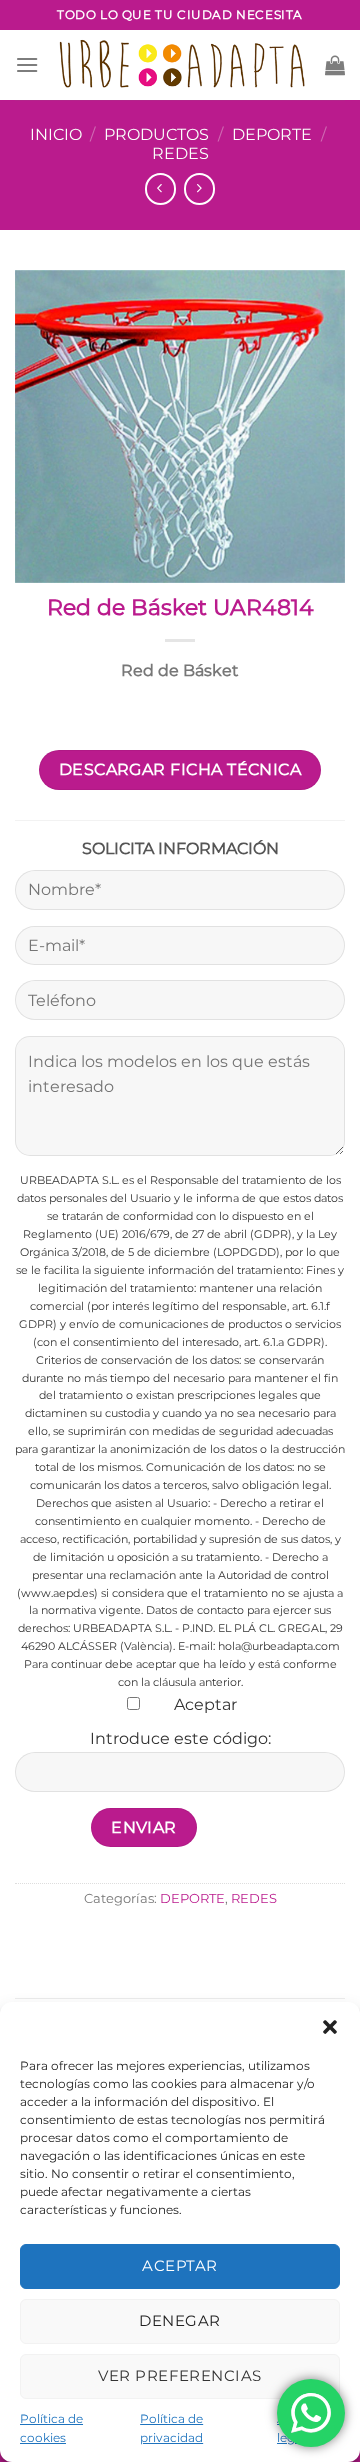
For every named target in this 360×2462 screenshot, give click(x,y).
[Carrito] (335, 65)
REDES (180, 153)
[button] (330, 2027)
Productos (156, 134)
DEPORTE (272, 134)
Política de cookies (51, 2428)
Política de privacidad (171, 2428)
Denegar (179, 2320)
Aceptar (179, 2265)
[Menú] (27, 64)
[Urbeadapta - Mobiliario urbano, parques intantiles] (182, 65)
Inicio (56, 134)
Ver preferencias (179, 2375)
